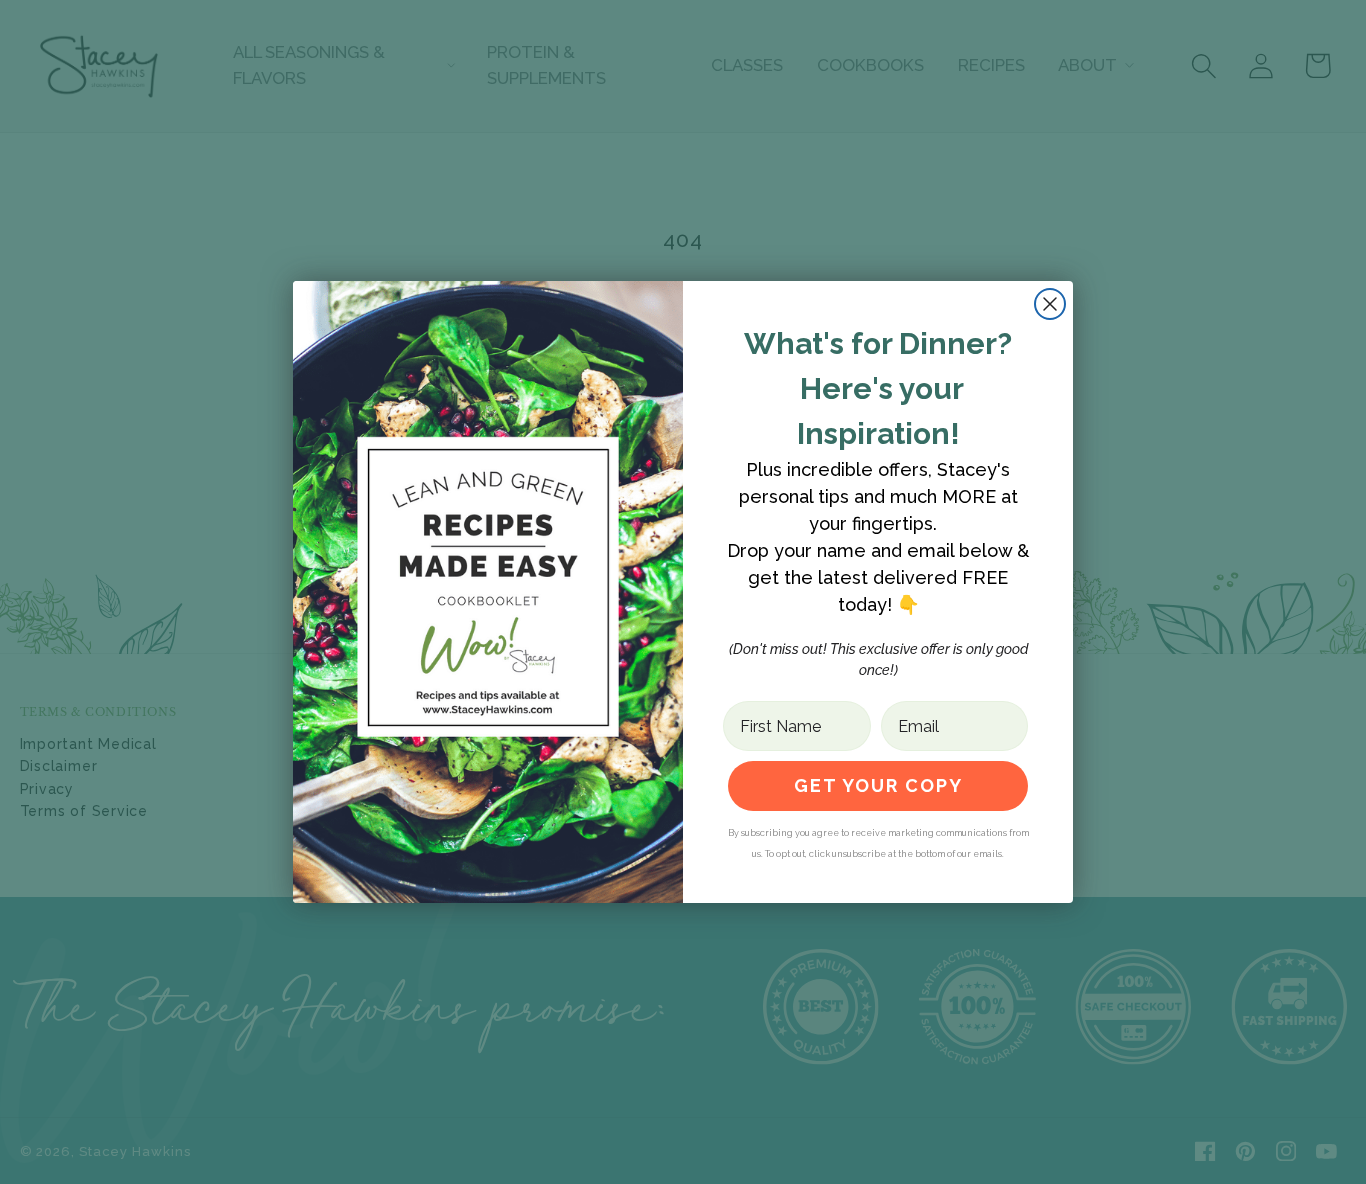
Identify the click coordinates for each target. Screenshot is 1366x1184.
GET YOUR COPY (878, 785)
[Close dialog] (1050, 304)
